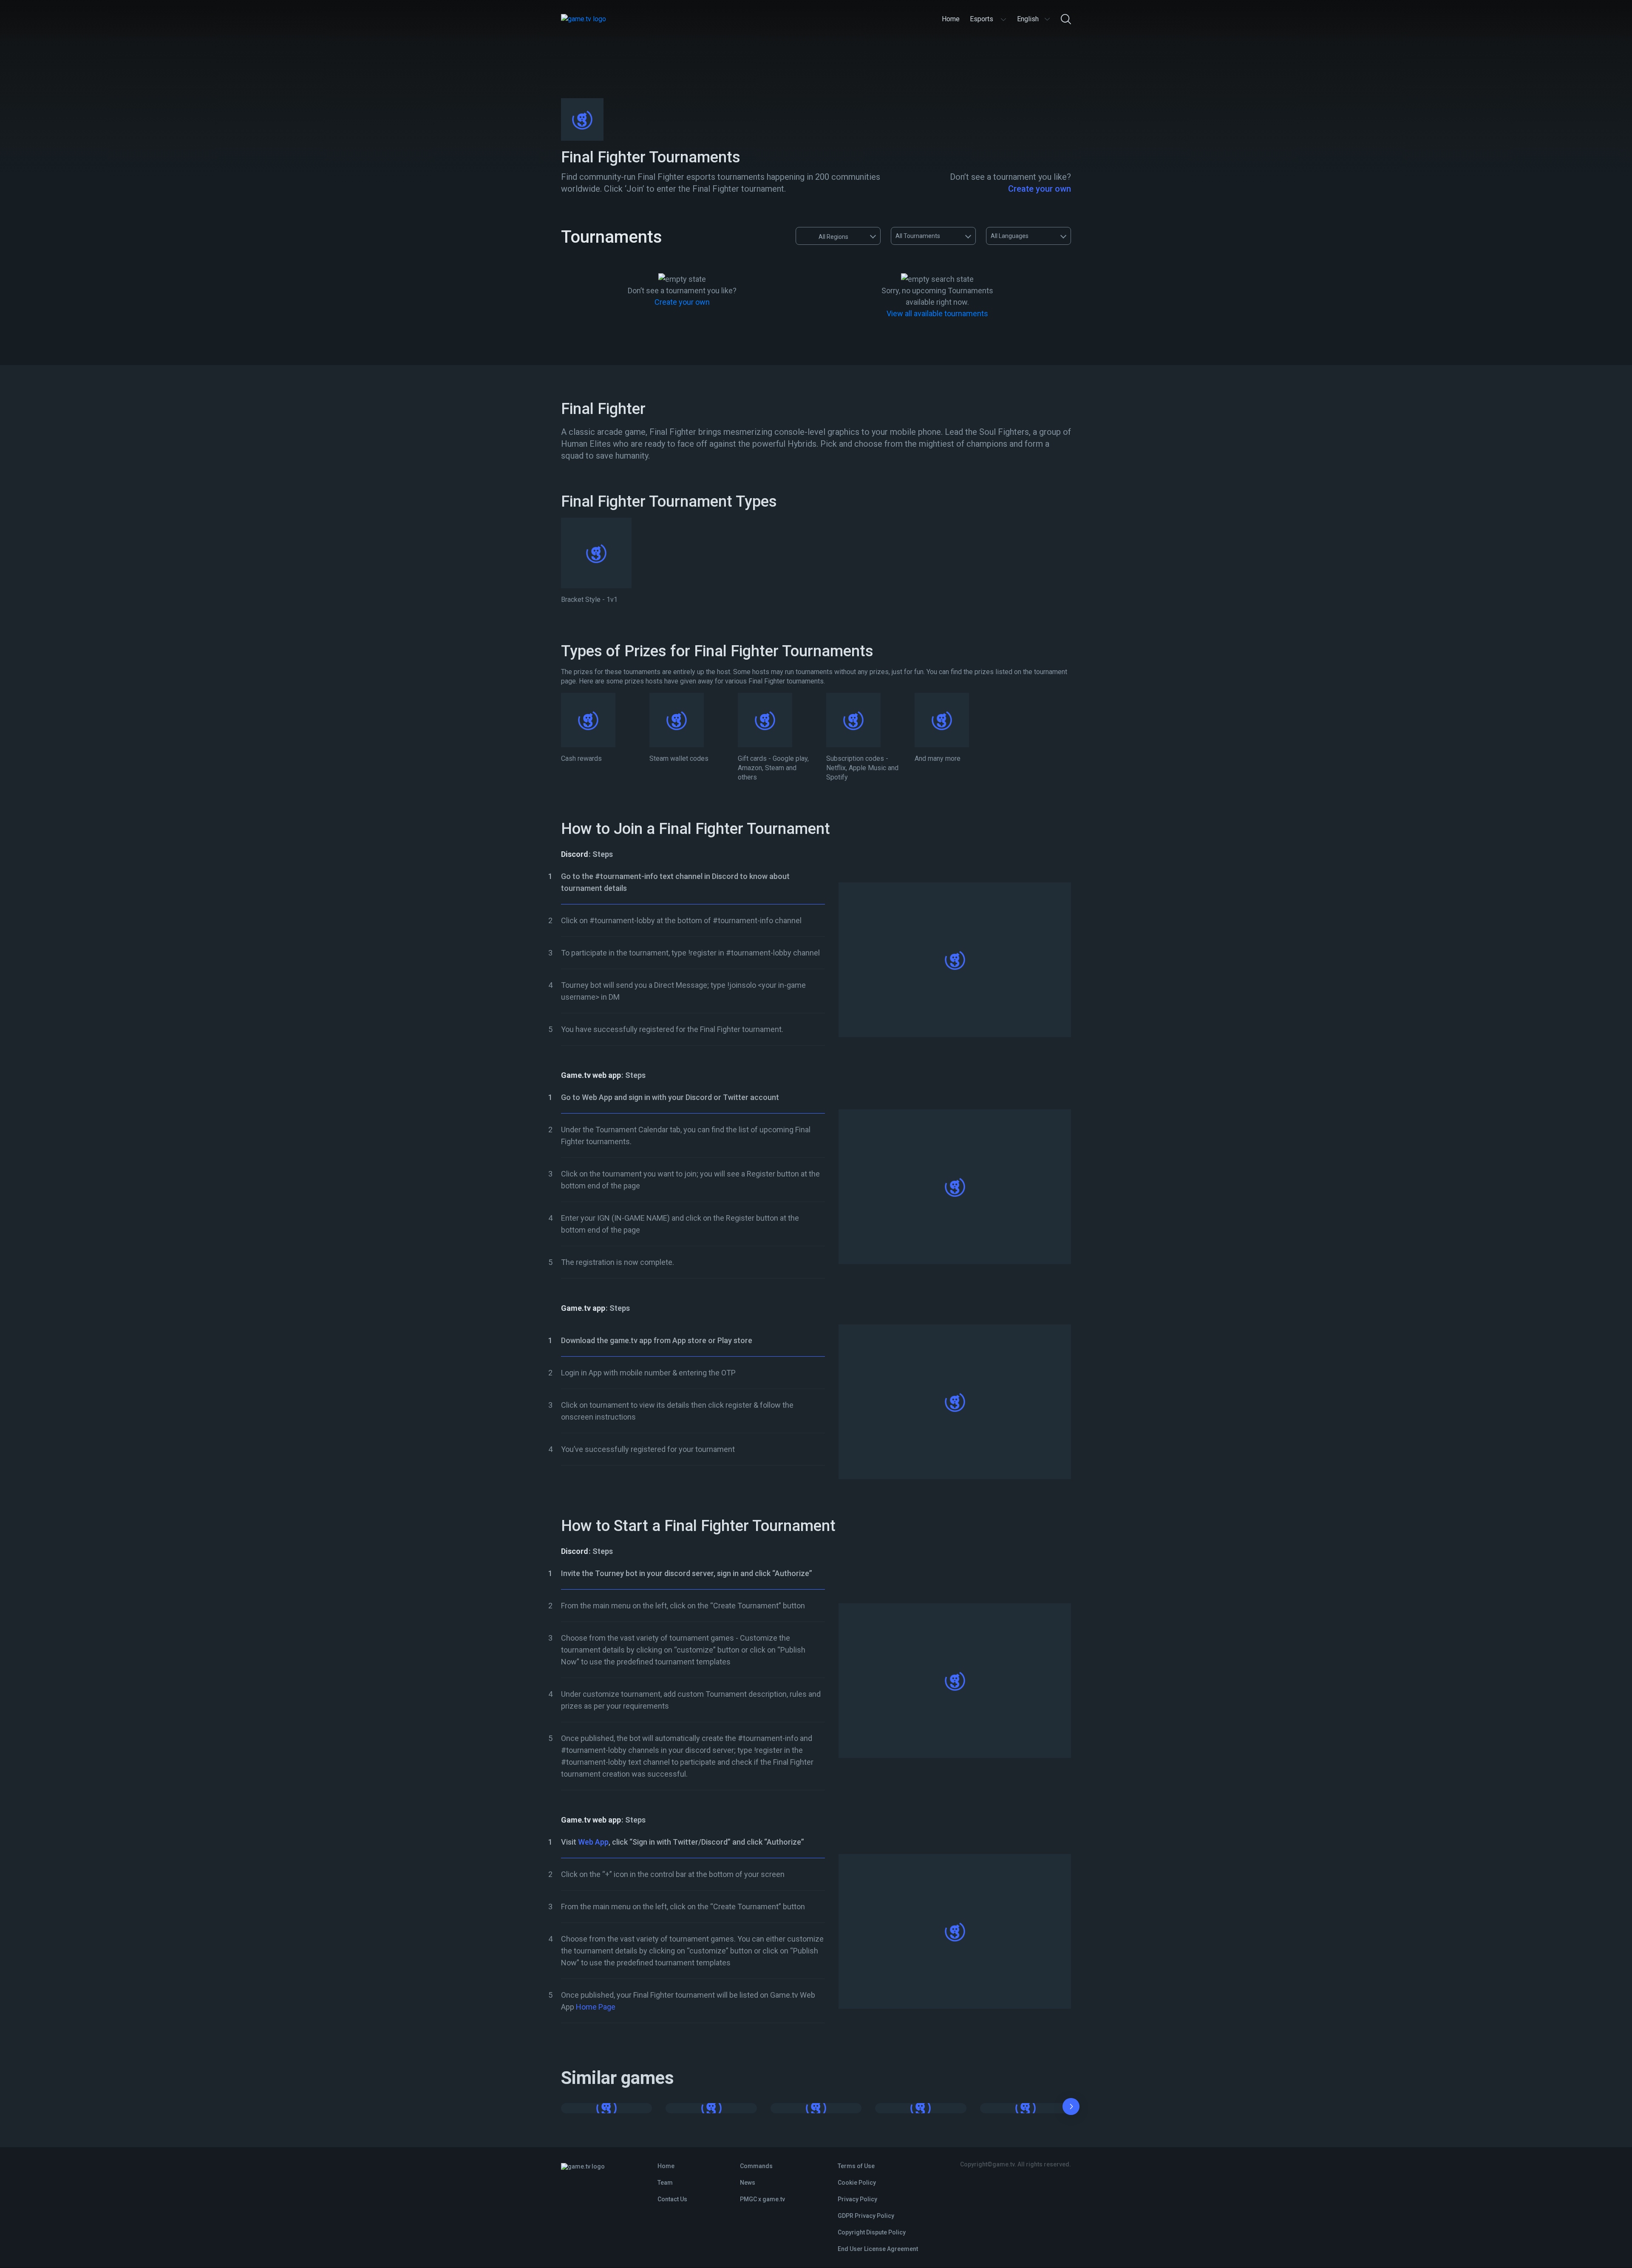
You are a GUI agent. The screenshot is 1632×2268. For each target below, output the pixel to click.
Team (665, 2183)
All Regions (833, 237)
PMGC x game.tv (762, 2199)
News (748, 2183)
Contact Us (672, 2199)
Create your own (1040, 189)
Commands (756, 2166)
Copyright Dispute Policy (872, 2232)
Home (666, 2166)
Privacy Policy (857, 2199)
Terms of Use (856, 2166)
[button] (1071, 2108)
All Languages (1010, 236)
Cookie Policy (857, 2183)
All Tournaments (918, 236)
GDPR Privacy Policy (866, 2216)
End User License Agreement (878, 2249)
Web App (593, 1842)
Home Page (596, 2007)
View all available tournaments (937, 313)
